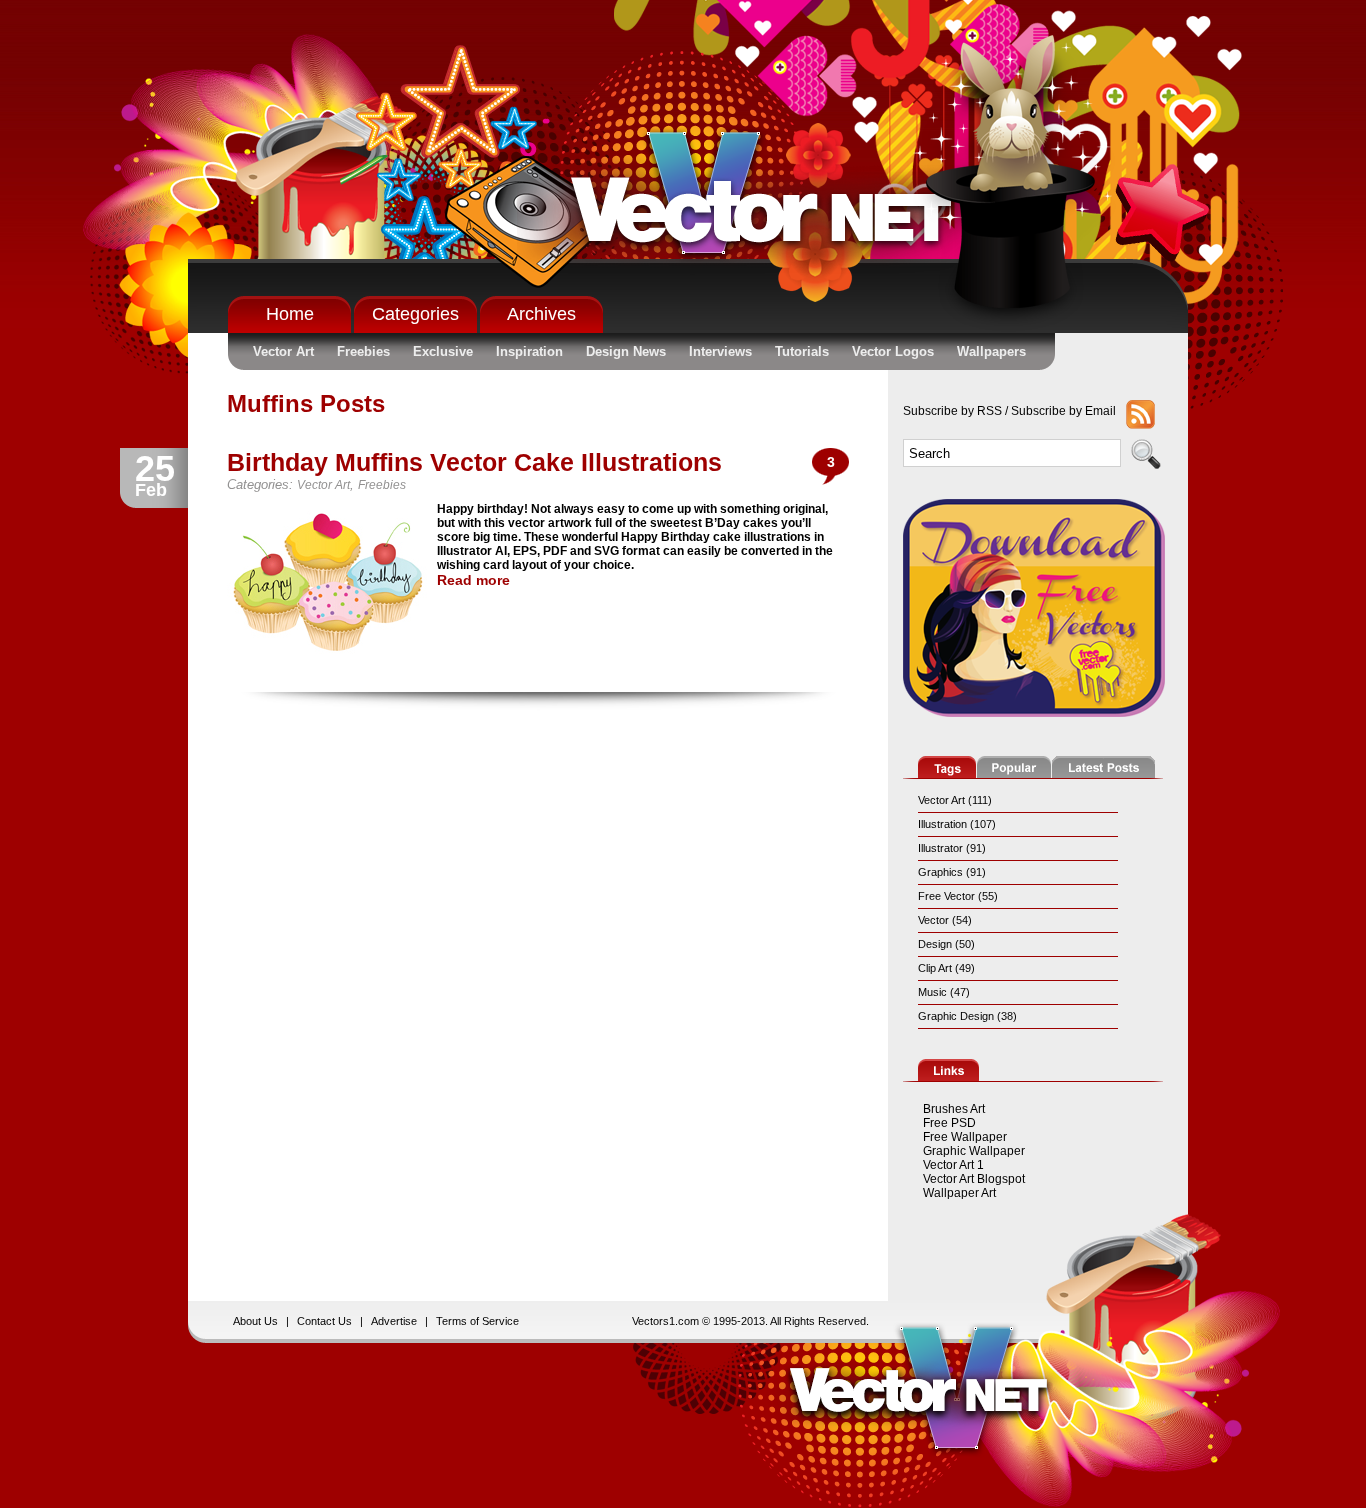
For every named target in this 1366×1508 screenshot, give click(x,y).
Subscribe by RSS (952, 411)
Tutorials (802, 351)
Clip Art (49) (946, 968)
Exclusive (443, 351)
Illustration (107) (957, 824)
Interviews (720, 351)
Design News (626, 351)
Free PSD (949, 1123)
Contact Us (324, 1321)
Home (290, 314)
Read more (473, 580)
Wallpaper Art (959, 1193)
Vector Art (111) (955, 800)
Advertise (394, 1321)
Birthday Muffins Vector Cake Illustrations (474, 462)
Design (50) (946, 944)
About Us (255, 1321)
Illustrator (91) (952, 848)
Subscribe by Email (1063, 411)
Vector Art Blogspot (974, 1179)
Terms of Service (477, 1321)
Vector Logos (893, 351)
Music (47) (944, 992)
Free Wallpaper (965, 1137)
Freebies (363, 351)
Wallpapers (991, 351)
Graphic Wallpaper (974, 1151)
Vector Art (283, 351)
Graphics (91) (952, 872)
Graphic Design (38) (967, 1016)
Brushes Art (954, 1109)
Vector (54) (945, 920)
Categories (415, 314)
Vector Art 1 (953, 1165)
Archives (541, 314)
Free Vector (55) (958, 896)
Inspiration (529, 351)
